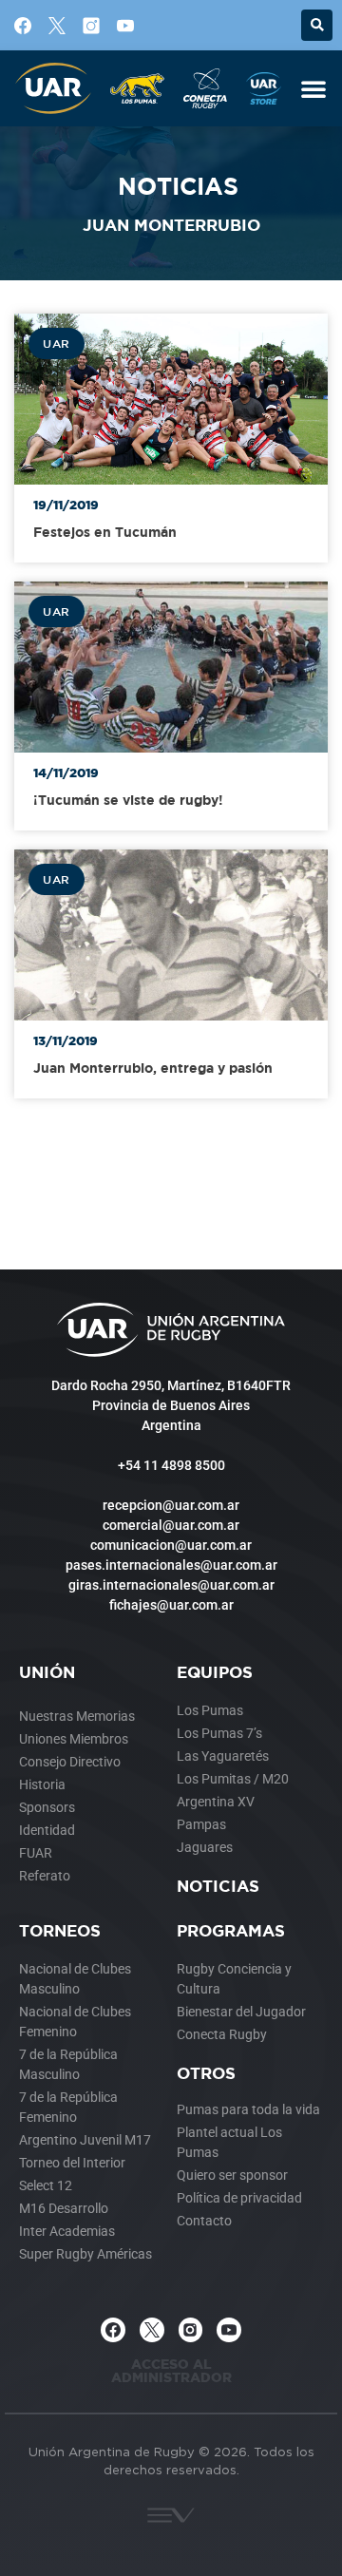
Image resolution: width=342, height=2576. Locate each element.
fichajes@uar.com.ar (171, 1605)
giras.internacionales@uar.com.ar (171, 1585)
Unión (47, 1672)
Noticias (218, 1886)
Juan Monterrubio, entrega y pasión (153, 1068)
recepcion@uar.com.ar (171, 1505)
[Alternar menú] (313, 88)
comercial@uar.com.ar (171, 1525)
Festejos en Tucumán (105, 532)
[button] (317, 25)
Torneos (60, 1930)
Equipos (215, 1672)
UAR (57, 343)
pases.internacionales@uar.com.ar (171, 1565)
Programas (231, 1930)
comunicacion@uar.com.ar (171, 1545)
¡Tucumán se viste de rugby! (128, 800)
